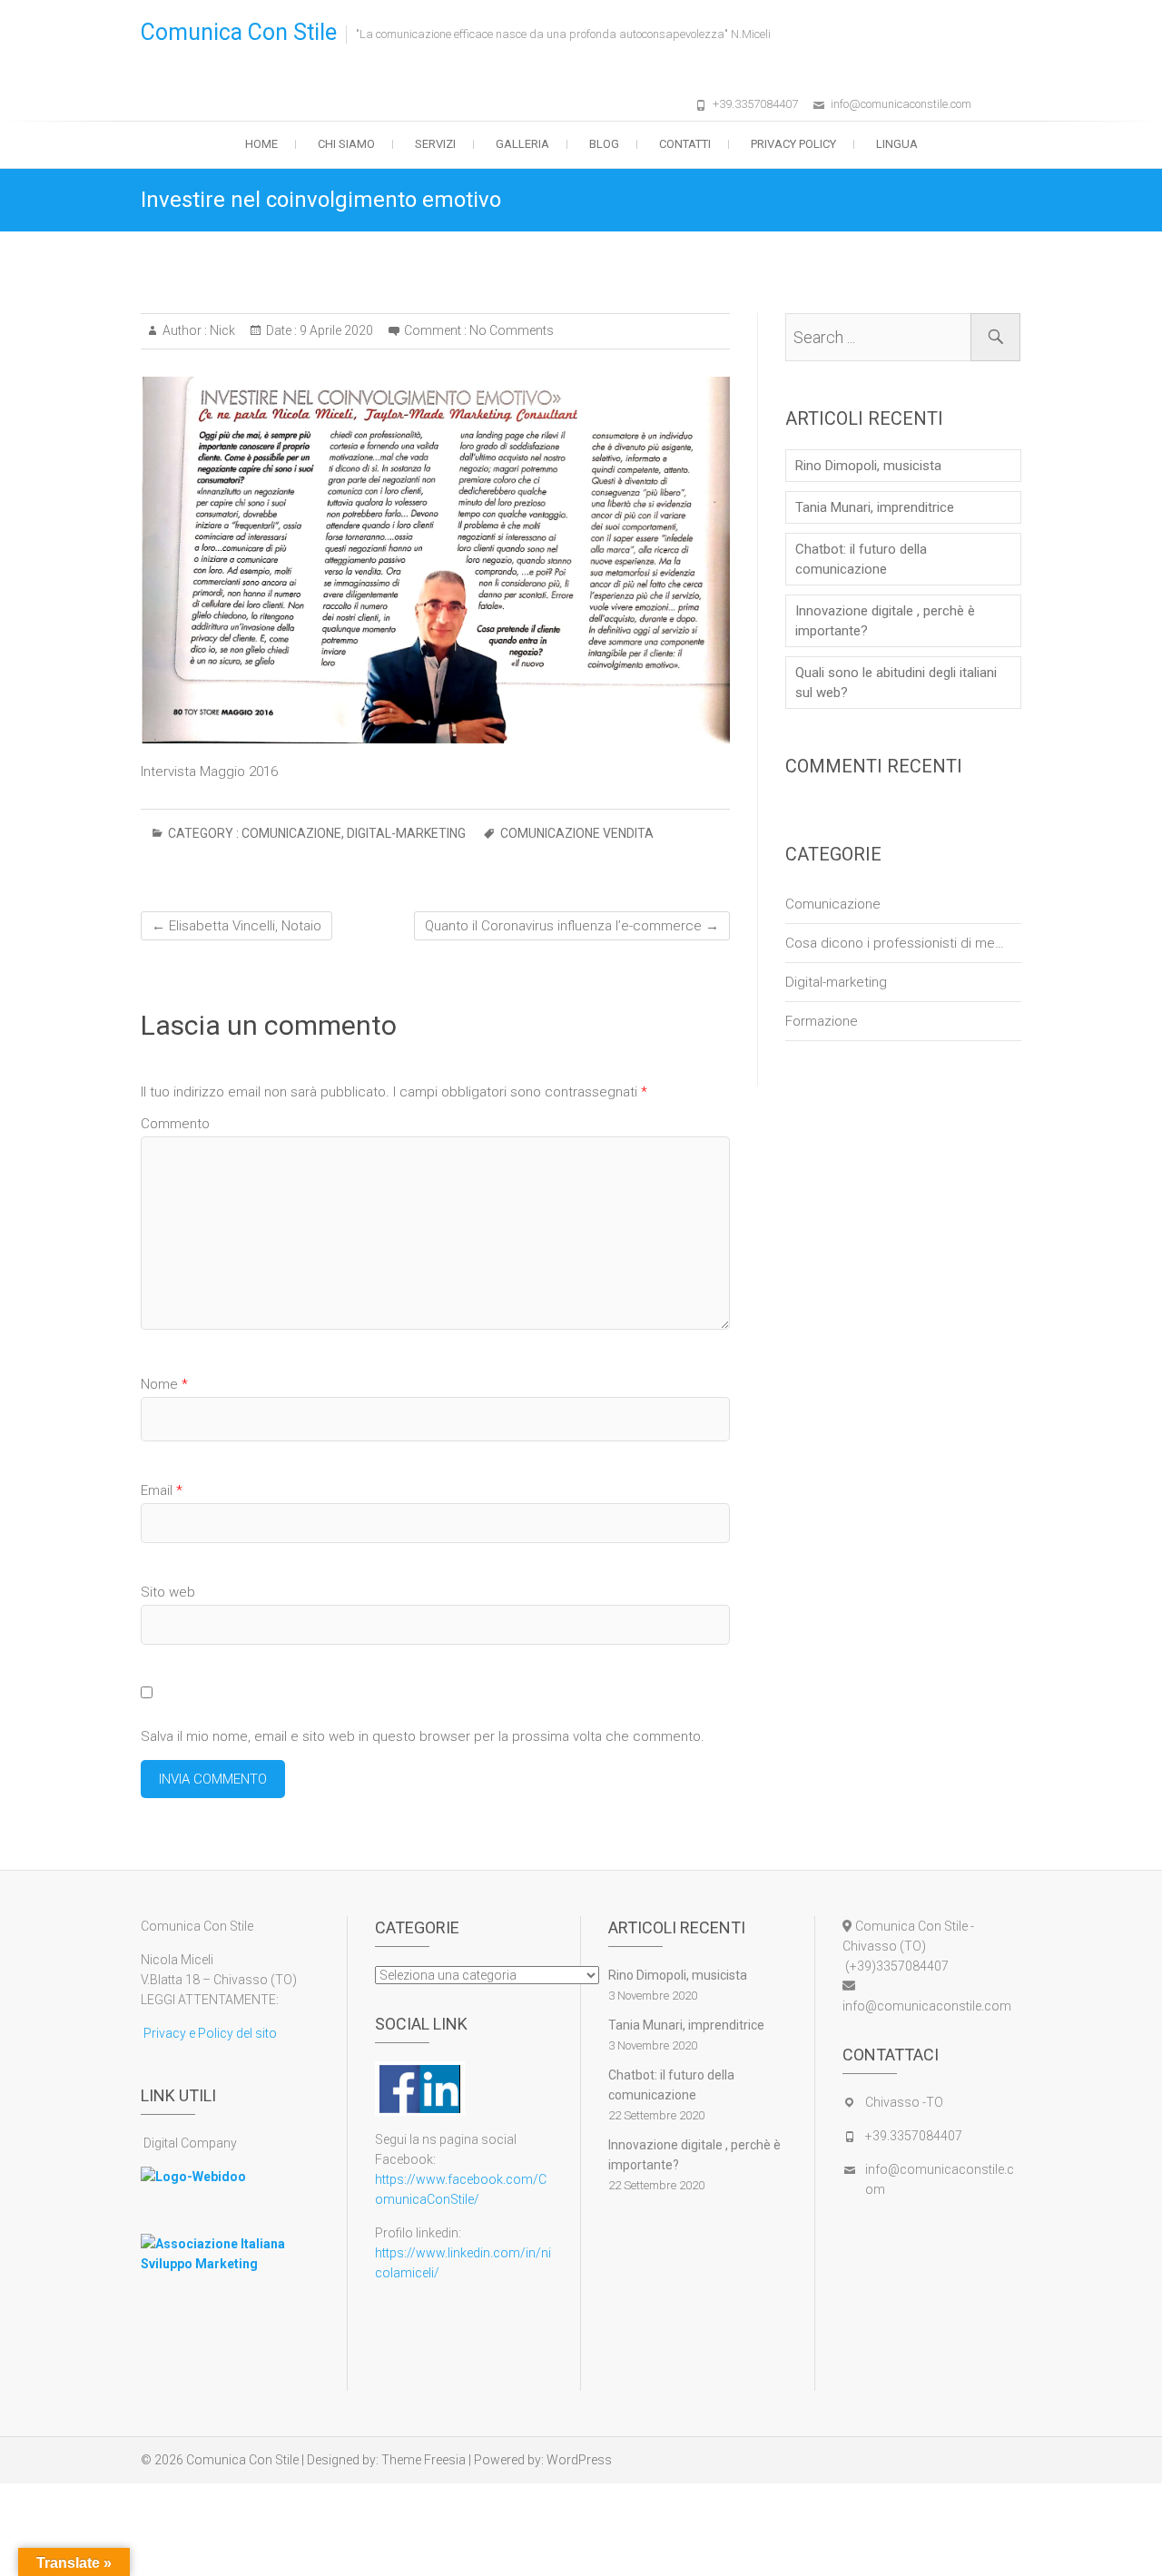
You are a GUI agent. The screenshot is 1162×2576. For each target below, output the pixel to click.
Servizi (435, 144)
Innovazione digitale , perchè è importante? (885, 621)
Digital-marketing (406, 833)
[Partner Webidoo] (193, 2177)
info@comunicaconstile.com (901, 104)
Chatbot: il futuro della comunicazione (861, 559)
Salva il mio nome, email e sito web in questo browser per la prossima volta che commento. (423, 1736)
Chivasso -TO (904, 2102)
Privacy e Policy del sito (209, 2033)
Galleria (522, 144)
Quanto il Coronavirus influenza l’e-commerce (572, 926)
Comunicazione (291, 833)
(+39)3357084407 (896, 1966)
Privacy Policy (793, 144)
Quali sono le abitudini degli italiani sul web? (896, 683)
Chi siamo (346, 144)
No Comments (512, 330)
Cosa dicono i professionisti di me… (895, 943)
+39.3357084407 (755, 104)
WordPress (579, 2460)
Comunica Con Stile (239, 32)
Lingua (897, 144)
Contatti (685, 144)
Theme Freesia (423, 2460)
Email (162, 1490)
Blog (604, 144)
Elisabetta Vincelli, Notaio (236, 926)
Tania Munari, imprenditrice (875, 507)
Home (261, 144)
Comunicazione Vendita (577, 833)
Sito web (168, 1592)
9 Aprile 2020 (335, 330)
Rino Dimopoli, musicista (868, 466)
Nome (164, 1384)
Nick (221, 330)
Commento (175, 1124)
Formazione (822, 1021)
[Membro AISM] (230, 2244)
